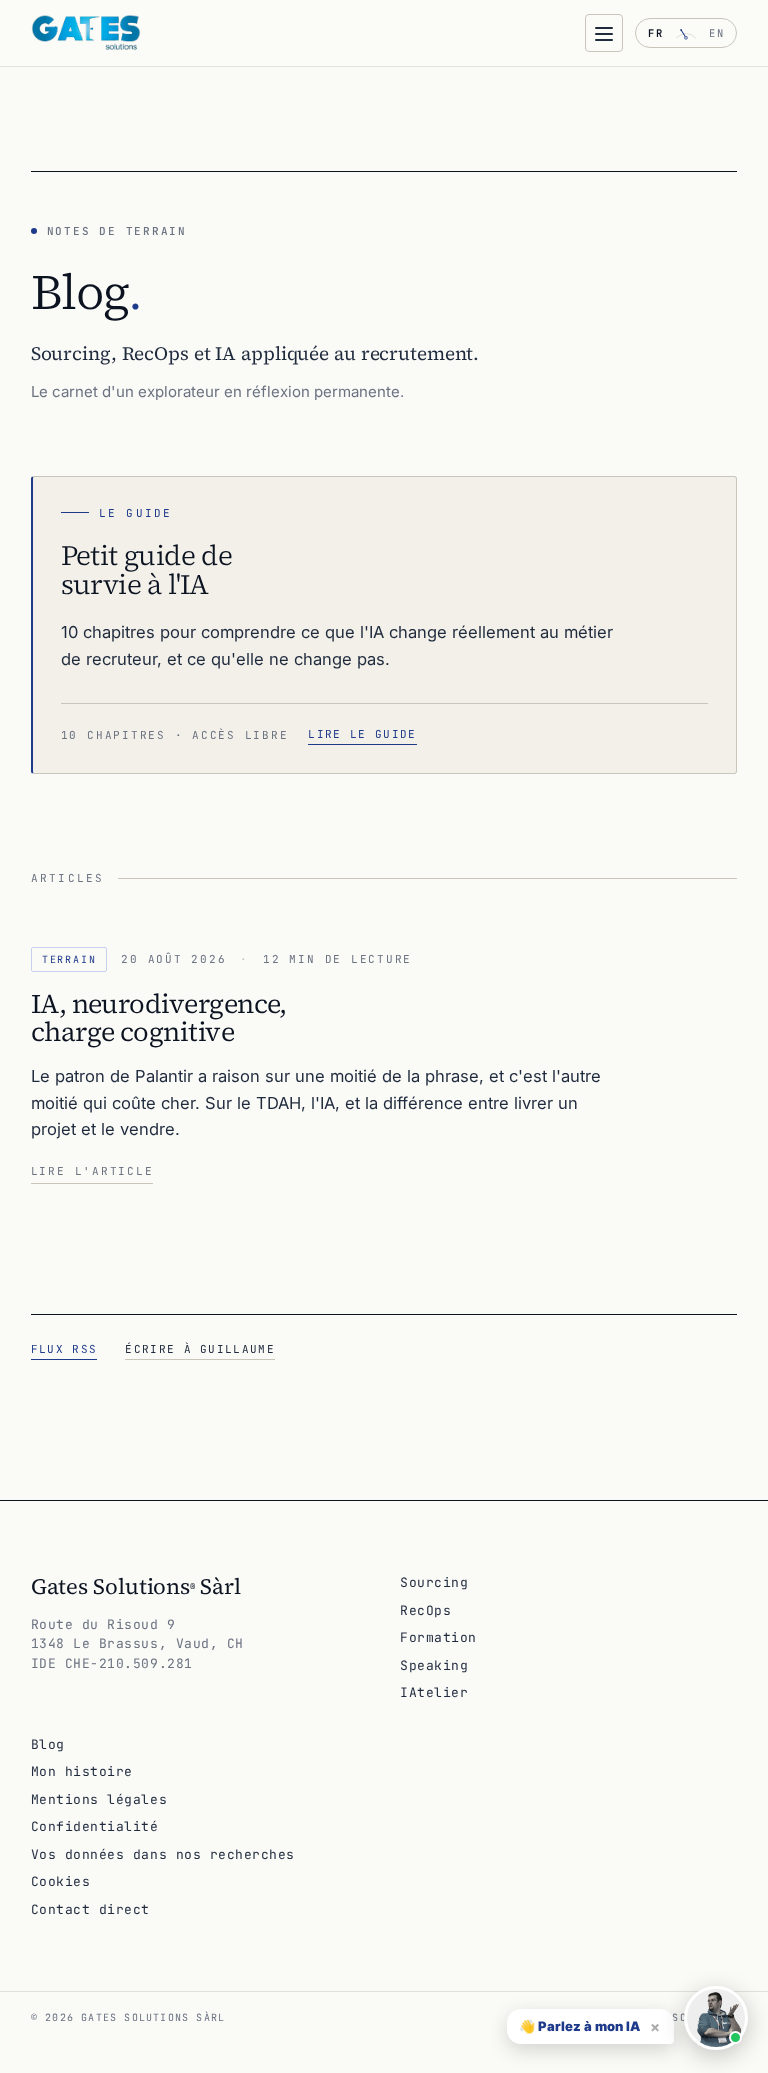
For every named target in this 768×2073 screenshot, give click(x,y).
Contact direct (90, 1909)
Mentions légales (99, 1799)
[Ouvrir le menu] (604, 33)
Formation (438, 1637)
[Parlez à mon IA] (716, 2018)
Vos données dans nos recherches (163, 1854)
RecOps (425, 1610)
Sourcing (434, 1582)
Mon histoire (82, 1771)
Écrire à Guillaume (200, 1349)
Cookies (61, 1881)
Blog (48, 1744)
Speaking (434, 1665)
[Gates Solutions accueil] (86, 33)
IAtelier (434, 1692)
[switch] (686, 33)
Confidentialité (95, 1826)
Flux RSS (64, 1349)
